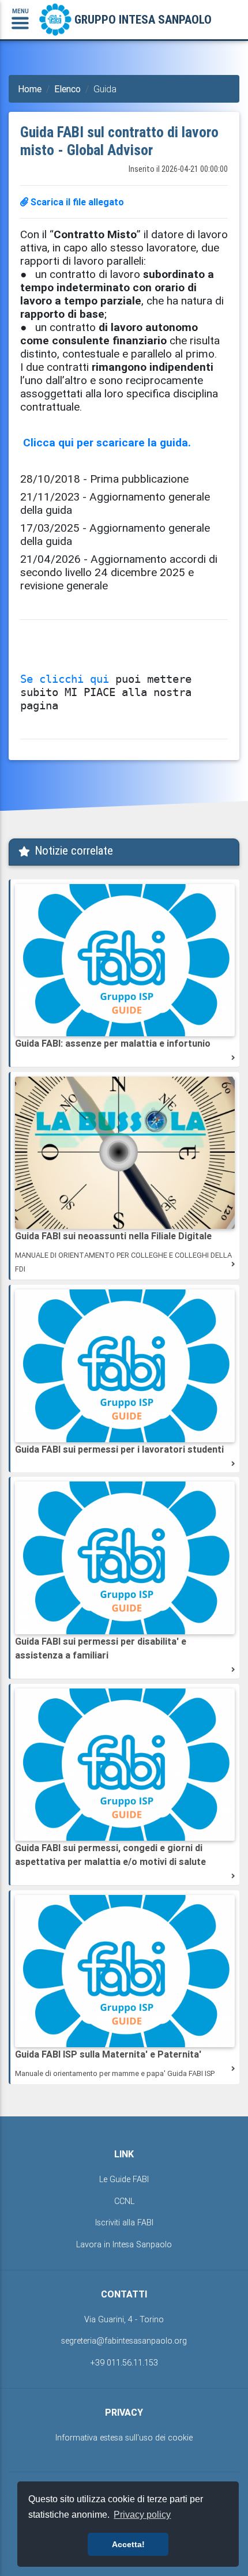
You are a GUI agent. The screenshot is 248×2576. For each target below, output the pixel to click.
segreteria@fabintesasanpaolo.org (124, 2341)
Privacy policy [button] (142, 2515)
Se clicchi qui (65, 679)
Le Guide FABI (124, 2179)
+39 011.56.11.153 (124, 2363)
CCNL (124, 2201)
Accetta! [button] (128, 2544)
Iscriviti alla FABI (124, 2222)
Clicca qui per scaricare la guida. (107, 442)
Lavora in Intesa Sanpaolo (124, 2244)
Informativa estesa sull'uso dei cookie (124, 2438)
